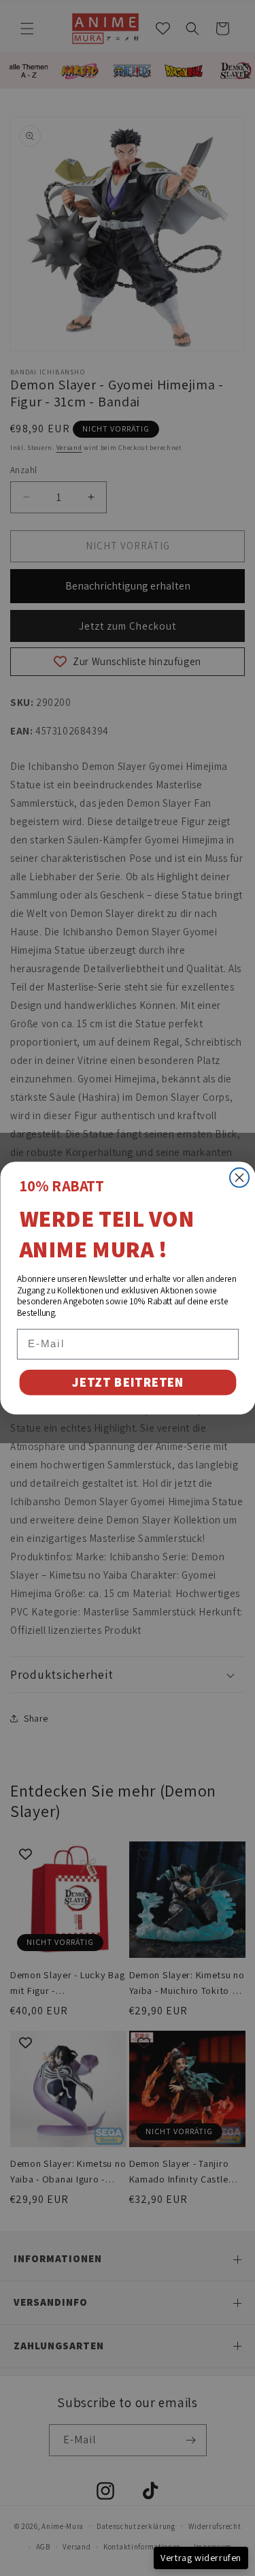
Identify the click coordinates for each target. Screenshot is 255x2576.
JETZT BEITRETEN (128, 1383)
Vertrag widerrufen (201, 2558)
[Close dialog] (239, 1178)
